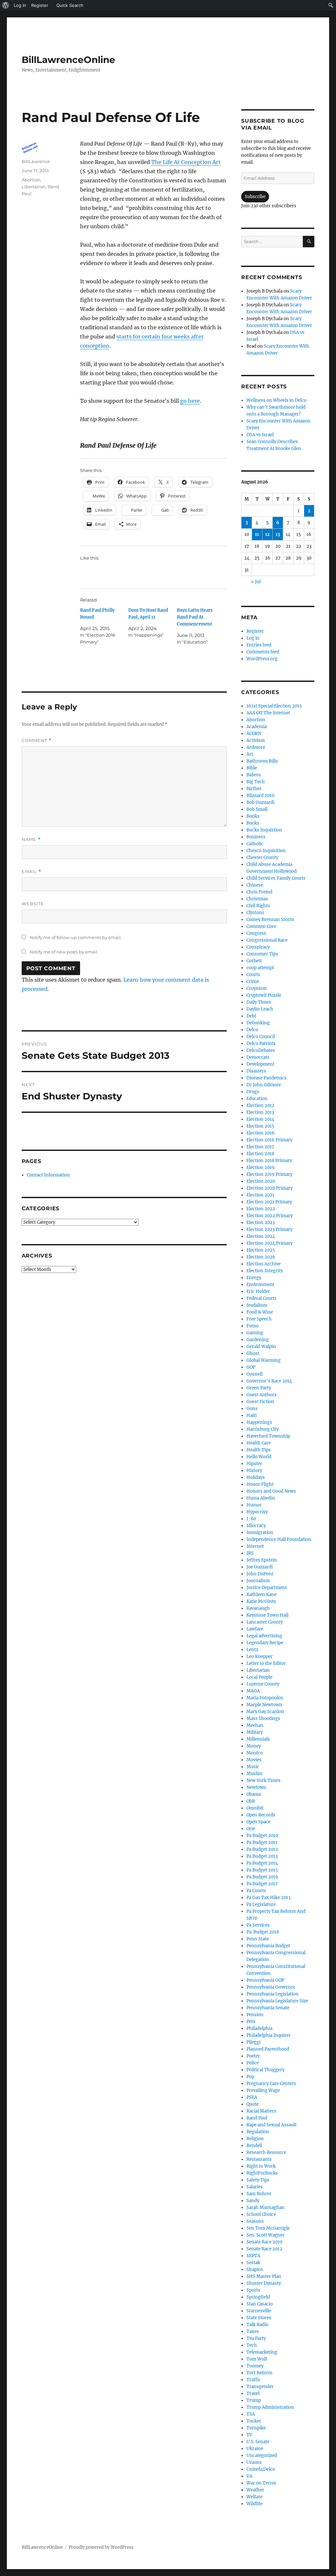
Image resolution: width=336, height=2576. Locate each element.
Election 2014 (260, 1119)
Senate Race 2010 (264, 2242)
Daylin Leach (260, 1009)
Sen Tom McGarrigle (268, 2228)
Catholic (255, 844)
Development (260, 1064)
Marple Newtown (264, 1705)
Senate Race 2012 (264, 2249)
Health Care (259, 1443)
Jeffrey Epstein (262, 1560)
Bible (252, 768)
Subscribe (255, 197)
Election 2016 (261, 1133)
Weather (255, 2490)
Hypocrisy (257, 1512)
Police (253, 2063)
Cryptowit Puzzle (264, 995)
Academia (257, 727)
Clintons (255, 913)
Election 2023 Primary (269, 1229)
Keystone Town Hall (267, 1615)
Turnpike (256, 2428)
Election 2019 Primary (269, 1174)
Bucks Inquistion (264, 830)
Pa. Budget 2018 (263, 1932)
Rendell (254, 2146)
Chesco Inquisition (266, 851)
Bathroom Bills (262, 761)
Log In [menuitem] (20, 5)
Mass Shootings (263, 1718)
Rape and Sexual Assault (272, 2125)
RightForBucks (262, 2173)
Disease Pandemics (266, 1078)
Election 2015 (260, 1126)
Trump (254, 2400)
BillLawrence (36, 161)
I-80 (251, 1519)
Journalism (258, 1581)
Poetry (253, 2056)
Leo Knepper (260, 1656)
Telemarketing (262, 2352)
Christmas (257, 899)
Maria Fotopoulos (265, 1698)
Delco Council (261, 1037)
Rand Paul (257, 2118)
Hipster (254, 1464)
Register (255, 631)
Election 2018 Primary (269, 1161)
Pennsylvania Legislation (273, 1994)
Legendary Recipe (265, 1643)
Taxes (253, 2331)
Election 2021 (260, 1195)
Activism (256, 740)
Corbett (254, 961)
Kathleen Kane (262, 1595)
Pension (255, 2015)
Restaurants (259, 2159)
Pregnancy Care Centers (271, 2084)
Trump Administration (270, 2407)
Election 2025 (261, 1250)
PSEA (252, 2097)
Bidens (254, 775)
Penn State (258, 1939)
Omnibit (255, 1808)
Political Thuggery (265, 2070)
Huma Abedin (261, 1498)
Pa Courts (256, 1891)
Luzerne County (263, 1684)
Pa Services (258, 1925)
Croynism (257, 988)
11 (257, 534)
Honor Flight (260, 1484)
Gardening (258, 1340)
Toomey (255, 2366)
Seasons (255, 2221)
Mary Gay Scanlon (265, 1712)
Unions (254, 2462)
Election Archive (263, 1264)
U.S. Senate (258, 2442)
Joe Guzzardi (260, 1567)
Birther (254, 789)
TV (249, 2435)
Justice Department (267, 1588)
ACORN (254, 734)
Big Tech (256, 782)
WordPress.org (262, 659)
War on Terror (261, 2483)
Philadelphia (259, 2028)
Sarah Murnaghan (265, 2208)
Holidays (256, 1477)
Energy (254, 1278)
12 (267, 534)
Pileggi (253, 2042)
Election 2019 (261, 1167)
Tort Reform (259, 2373)
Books (253, 816)
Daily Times (259, 1002)
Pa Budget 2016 (262, 1877)
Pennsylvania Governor (271, 1987)
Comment (37, 740)
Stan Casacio (260, 2304)
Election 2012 (260, 1105)
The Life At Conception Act (186, 162)
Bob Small (257, 809)
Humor (254, 1505)
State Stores (259, 2318)
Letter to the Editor (266, 1663)
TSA (251, 2414)
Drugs (253, 1092)
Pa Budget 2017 (262, 1884)
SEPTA (253, 2256)
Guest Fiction (260, 1402)
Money (254, 1746)
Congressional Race (267, 940)
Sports (253, 2290)
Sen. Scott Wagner (265, 2235)
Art (250, 754)
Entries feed (259, 645)
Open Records (261, 1815)
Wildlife (254, 2504)
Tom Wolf (257, 2359)
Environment (260, 1285)
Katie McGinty (261, 1601)
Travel (253, 2393)
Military (255, 1732)
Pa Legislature (261, 1904)
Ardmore (256, 747)
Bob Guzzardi (260, 802)
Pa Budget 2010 (262, 1836)
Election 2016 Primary (269, 1140)
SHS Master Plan (264, 2276)
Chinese (255, 885)
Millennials (258, 1739)
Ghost (253, 1353)
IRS (250, 1553)
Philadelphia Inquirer (269, 2035)
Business (256, 837)
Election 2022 (261, 1209)
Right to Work (261, 2166)
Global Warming (263, 1360)
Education (257, 1099)
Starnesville (259, 2311)
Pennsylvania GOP (265, 1980)
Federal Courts (262, 1298)
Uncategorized (262, 2455)
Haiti (252, 1415)
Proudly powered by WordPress (101, 2547)
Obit (251, 1801)
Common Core (261, 926)
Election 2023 (261, 1223)
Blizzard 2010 (260, 796)
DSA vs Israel (260, 435)
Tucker (254, 2421)
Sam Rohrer (259, 2194)
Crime (253, 981)
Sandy (253, 2201)
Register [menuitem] (40, 5)
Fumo (252, 1326)
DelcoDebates (261, 1050)
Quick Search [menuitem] (70, 5)
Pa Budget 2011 (262, 1842)
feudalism (257, 1305)
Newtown (256, 1787)
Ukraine (255, 2449)
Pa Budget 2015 (262, 1870)
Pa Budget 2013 (262, 1856)
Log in (253, 638)
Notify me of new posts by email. (64, 952)
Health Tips (259, 1450)
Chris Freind (259, 892)
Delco (252, 1030)
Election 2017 (260, 1147)
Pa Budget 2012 (262, 1849)
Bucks (253, 823)
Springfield (258, 2297)
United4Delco (261, 2469)
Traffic (254, 2380)
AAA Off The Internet (268, 713)
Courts (253, 975)
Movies (254, 1760)
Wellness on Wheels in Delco (276, 400)
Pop (250, 2077)
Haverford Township (268, 1436)
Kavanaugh (258, 1608)
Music (253, 1767)
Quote (252, 2104)
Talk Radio (257, 2325)
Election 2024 (261, 1236)
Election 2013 (260, 1112)
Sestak (253, 2263)
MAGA (253, 1691)
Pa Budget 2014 (262, 1863)
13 (278, 534)
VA (249, 2476)
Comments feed (263, 652)
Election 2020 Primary (270, 1188)
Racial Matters (261, 2111)
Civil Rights (258, 906)
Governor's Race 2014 (269, 1381)
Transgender (260, 2387)
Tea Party (256, 2338)
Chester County (262, 858)
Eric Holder (258, 1291)
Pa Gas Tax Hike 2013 (268, 1898)
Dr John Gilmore (264, 1085)
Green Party (259, 1388)
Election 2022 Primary (270, 1216)
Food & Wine (260, 1312)
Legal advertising (264, 1636)
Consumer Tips (262, 954)
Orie (251, 1829)
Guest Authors (262, 1395)
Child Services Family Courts (276, 878)
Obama (254, 1794)
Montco (255, 1753)
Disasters (256, 1071)
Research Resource (266, 2152)
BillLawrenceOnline (68, 60)
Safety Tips (258, 2180)
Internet (255, 1546)
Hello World (259, 1457)
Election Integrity (265, 1271)
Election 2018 (260, 1154)
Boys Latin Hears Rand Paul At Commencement (195, 617)
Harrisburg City (262, 1429)
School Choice (261, 2214)
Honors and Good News (271, 1491)
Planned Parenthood (268, 2049)
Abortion (31, 180)
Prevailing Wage (263, 2090)
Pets (251, 2022)
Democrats (258, 1057)
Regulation (258, 2132)
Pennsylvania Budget (268, 1946)
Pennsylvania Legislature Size (277, 2001)
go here (190, 401)
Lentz (252, 1650)
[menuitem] (6, 5)
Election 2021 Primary (269, 1202)
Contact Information (48, 1175)
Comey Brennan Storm (270, 920)
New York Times (263, 1780)
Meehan (255, 1725)
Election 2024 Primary (270, 1243)
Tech (252, 2345)
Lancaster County (265, 1622)
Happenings (259, 1422)
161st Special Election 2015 (274, 706)
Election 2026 (261, 1257)
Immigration (260, 1533)
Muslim (254, 1774)
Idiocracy (256, 1526)
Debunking (258, 1023)
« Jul (256, 582)
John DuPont (260, 1574)
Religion (255, 2139)
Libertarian (34, 187)
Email (31, 872)
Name (31, 839)
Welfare (254, 2497)
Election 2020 (261, 1181)
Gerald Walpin (261, 1347)
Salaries (255, 2187)
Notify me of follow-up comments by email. (76, 937)
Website (33, 904)
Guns (252, 1409)
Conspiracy (258, 947)
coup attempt (260, 968)
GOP (251, 1367)
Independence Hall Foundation (279, 1539)
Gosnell (254, 1374)
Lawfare (255, 1629)
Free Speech (259, 1319)
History (254, 1471)
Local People (259, 1677)
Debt (251, 1016)
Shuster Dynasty (264, 2283)
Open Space (258, 1822)
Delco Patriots (261, 1043)
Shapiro (255, 2269)
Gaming (255, 1333)
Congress (256, 933)
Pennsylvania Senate (268, 2008)
